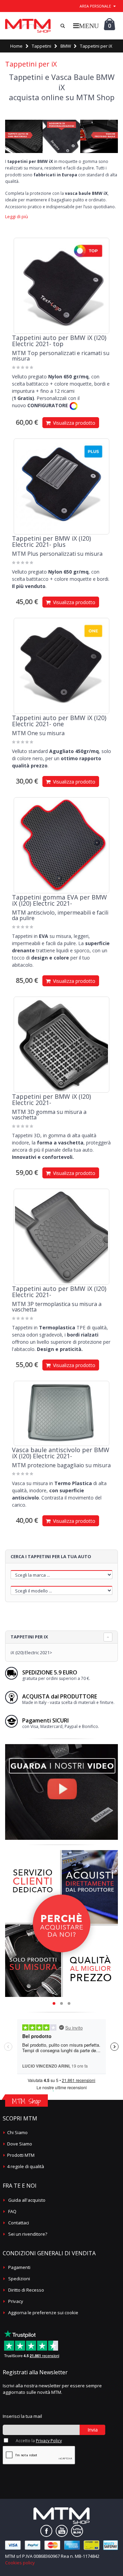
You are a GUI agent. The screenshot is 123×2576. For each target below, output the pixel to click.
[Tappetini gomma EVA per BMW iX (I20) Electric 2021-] (61, 845)
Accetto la (39, 2441)
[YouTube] (62, 2531)
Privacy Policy (49, 2441)
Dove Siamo (20, 2144)
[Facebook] (46, 2531)
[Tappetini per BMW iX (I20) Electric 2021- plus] (61, 486)
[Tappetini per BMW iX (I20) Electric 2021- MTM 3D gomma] (61, 1045)
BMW (66, 46)
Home (16, 46)
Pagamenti (19, 2267)
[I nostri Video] (61, 1746)
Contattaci (19, 2223)
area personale (95, 6)
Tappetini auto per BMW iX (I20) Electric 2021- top (59, 341)
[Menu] (86, 26)
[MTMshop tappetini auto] (28, 26)
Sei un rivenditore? (28, 2234)
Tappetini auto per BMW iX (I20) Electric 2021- (59, 1292)
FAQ (12, 2211)
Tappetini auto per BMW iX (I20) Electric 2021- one (59, 721)
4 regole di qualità (26, 2166)
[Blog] (77, 2531)
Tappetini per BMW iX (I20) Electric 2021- (51, 1099)
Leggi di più (17, 217)
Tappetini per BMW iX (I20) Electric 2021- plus (51, 541)
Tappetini (42, 46)
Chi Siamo (17, 2132)
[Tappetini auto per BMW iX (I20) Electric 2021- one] (61, 666)
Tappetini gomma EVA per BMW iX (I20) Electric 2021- (59, 900)
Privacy (16, 2301)
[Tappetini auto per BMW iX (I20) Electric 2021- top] (61, 286)
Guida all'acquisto (27, 2200)
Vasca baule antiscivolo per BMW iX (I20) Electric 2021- (61, 1453)
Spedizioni (19, 2279)
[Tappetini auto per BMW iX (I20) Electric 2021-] (61, 1237)
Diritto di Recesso (26, 2290)
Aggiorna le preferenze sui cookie (43, 2313)
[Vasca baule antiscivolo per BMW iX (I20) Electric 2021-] (61, 1413)
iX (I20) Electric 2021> (31, 1652)
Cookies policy (20, 2563)
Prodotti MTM (21, 2155)
